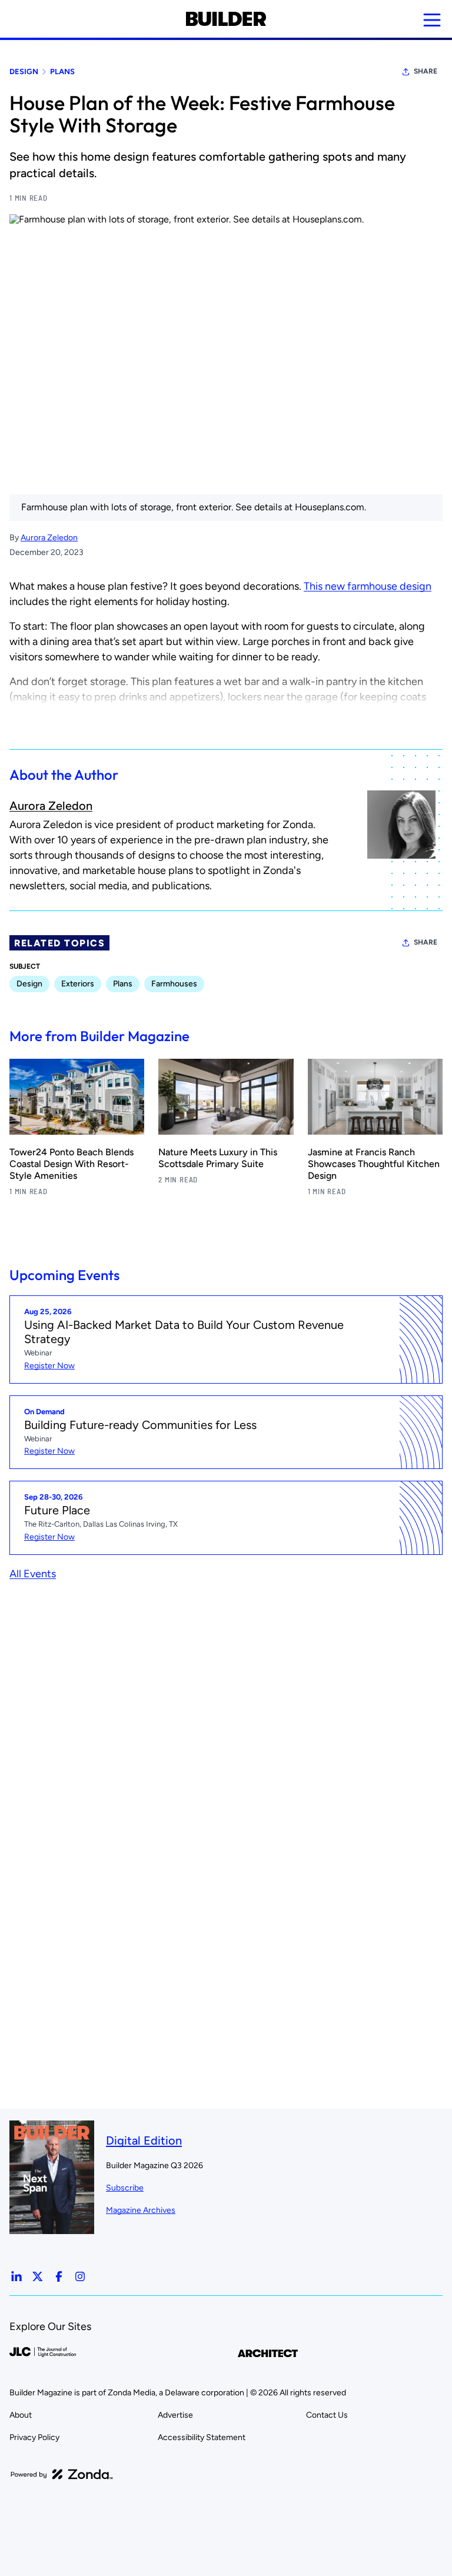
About (21, 2415)
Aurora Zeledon (49, 538)
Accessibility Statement (202, 2437)
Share (426, 71)
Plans (62, 72)
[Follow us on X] (38, 2276)
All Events (33, 1574)
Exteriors (78, 984)
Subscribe (125, 2188)
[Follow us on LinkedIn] (16, 2276)
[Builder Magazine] (226, 19)
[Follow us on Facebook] (59, 2276)
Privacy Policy (34, 2437)
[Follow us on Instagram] (80, 2276)
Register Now (49, 1366)
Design (24, 72)
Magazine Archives (141, 2210)
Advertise (175, 2415)
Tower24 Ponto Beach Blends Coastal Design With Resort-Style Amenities (72, 1164)
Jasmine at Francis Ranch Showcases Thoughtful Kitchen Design (374, 1164)
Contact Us (327, 2415)
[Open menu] (432, 20)
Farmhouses (174, 984)
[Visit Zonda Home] (62, 2474)
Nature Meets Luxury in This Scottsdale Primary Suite (218, 1158)
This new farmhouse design (368, 586)
